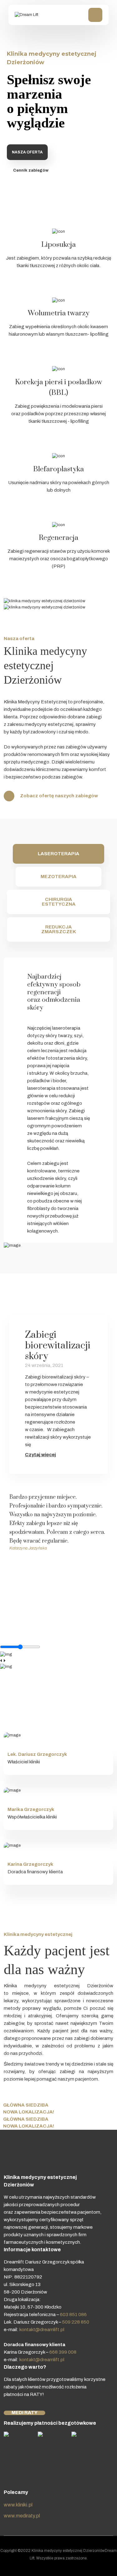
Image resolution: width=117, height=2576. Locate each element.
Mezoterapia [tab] (58, 877)
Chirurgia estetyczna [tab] (59, 902)
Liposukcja (58, 245)
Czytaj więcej (40, 1455)
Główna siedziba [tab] (26, 2105)
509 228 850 (76, 2322)
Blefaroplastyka (58, 469)
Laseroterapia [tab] (58, 854)
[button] (15, 1539)
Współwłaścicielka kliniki (32, 1817)
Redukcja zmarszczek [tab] (59, 929)
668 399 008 (63, 2352)
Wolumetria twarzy (58, 313)
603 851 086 (73, 2315)
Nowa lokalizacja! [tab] (29, 2112)
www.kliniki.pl (18, 2505)
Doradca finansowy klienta (35, 1872)
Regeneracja (58, 538)
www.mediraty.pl (22, 2516)
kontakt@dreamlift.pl (42, 2330)
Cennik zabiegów (31, 170)
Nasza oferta (27, 152)
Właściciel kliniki (24, 1762)
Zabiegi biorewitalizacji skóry (58, 1345)
